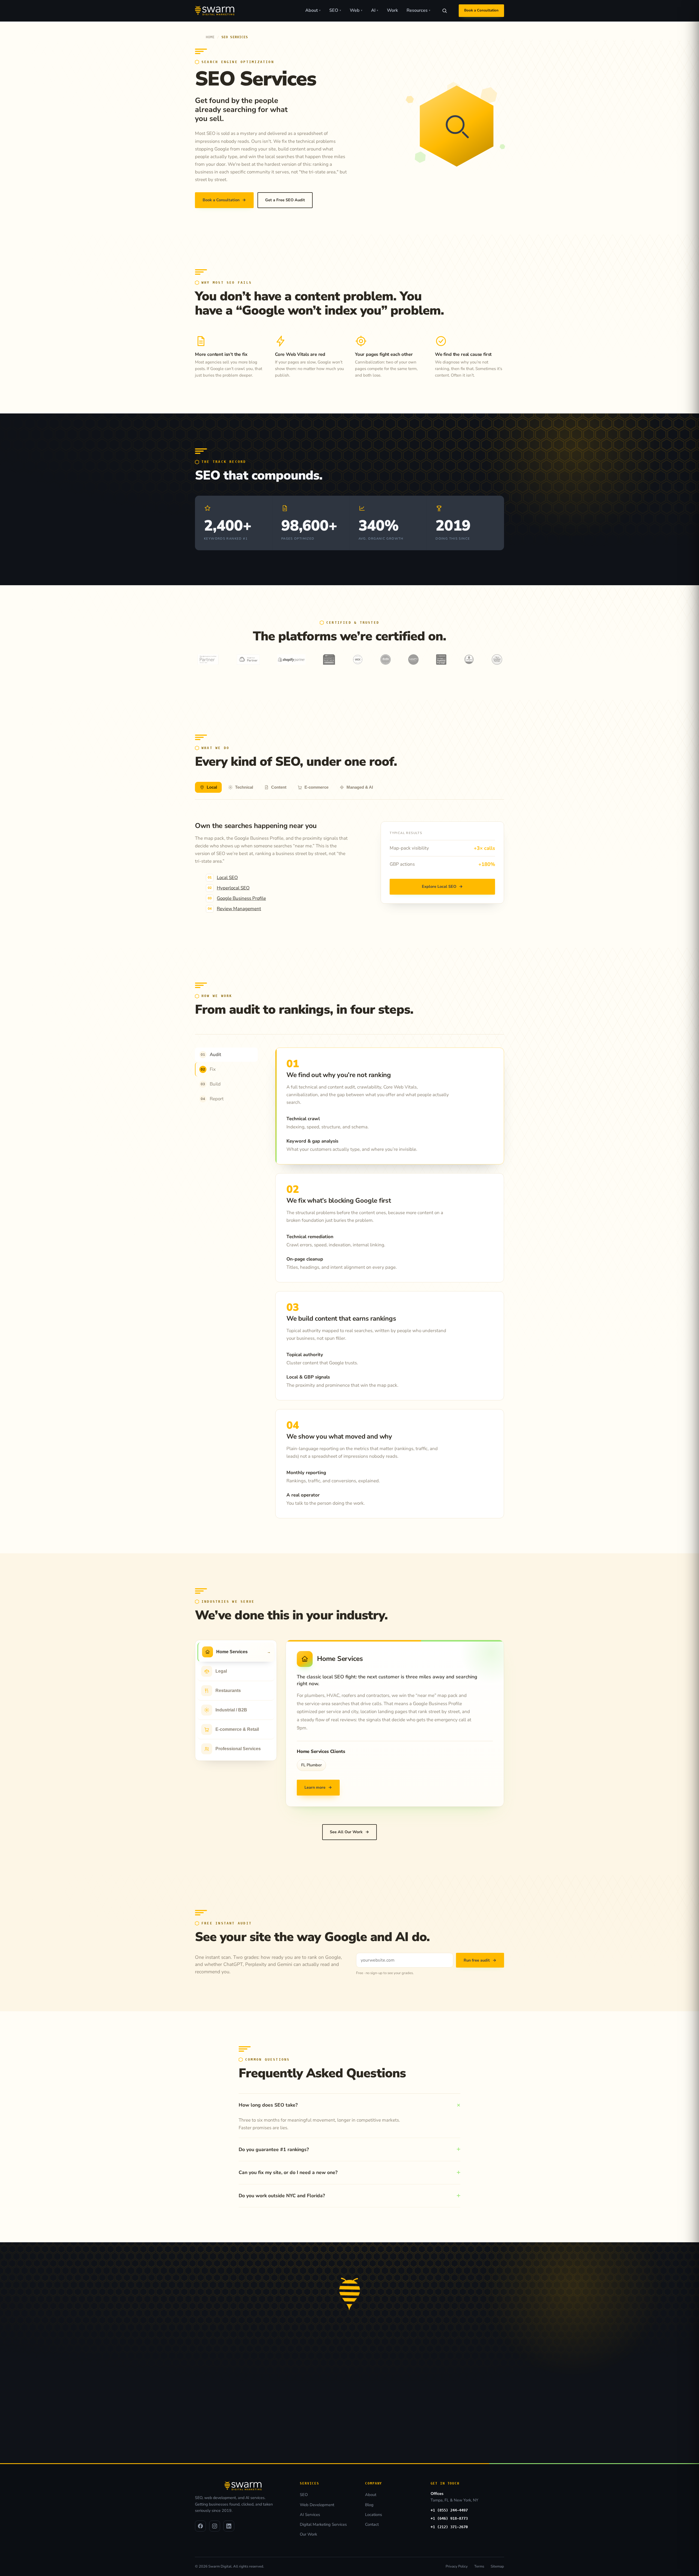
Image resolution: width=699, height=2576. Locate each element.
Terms (479, 2566)
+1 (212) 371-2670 (449, 2527)
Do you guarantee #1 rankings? (274, 2149)
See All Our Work (349, 1832)
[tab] (208, 787)
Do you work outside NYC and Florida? (282, 2196)
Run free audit (480, 1960)
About (313, 10)
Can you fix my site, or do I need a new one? (288, 2172)
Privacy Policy (457, 2566)
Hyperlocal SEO (233, 888)
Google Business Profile (241, 898)
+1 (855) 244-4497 (449, 2510)
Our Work (308, 2534)
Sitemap (497, 2566)
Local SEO (227, 878)
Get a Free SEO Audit (285, 200)
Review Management (239, 909)
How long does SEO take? (268, 2105)
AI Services (310, 2515)
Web (356, 10)
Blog (369, 2505)
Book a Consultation (481, 10)
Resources (418, 10)
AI (375, 10)
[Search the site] (445, 11)
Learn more (318, 1787)
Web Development (317, 2505)
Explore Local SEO (442, 886)
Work (392, 10)
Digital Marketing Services (323, 2524)
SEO (335, 10)
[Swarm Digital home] (215, 11)
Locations (374, 2515)
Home (210, 37)
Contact (372, 2524)
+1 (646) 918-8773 (449, 2518)
